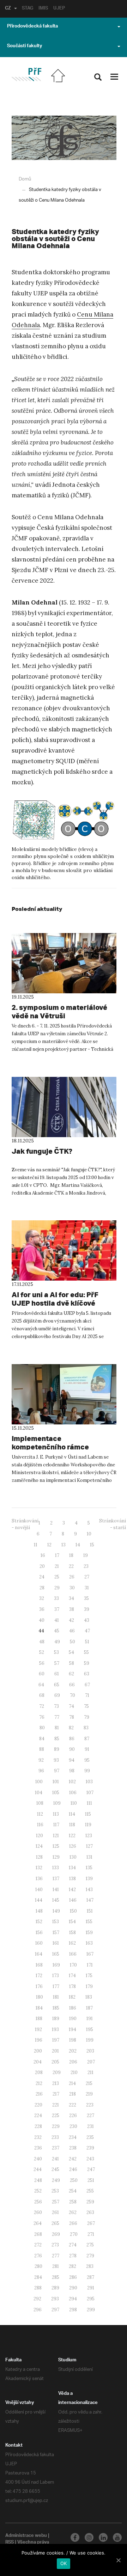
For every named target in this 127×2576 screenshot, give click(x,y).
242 (73, 2159)
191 (90, 2019)
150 (73, 1911)
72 (42, 1706)
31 (87, 1588)
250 (74, 2180)
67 (87, 1685)
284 (38, 2277)
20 (42, 1566)
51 (87, 1642)
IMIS (43, 9)
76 (42, 1717)
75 (86, 1706)
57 (57, 1663)
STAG (28, 9)
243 (90, 2159)
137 (56, 1879)
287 (90, 2277)
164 (39, 1954)
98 (72, 1771)
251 (91, 2180)
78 (72, 1717)
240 (38, 2159)
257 (56, 2202)
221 (56, 2105)
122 (72, 1836)
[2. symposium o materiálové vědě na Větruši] (64, 963)
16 (43, 1555)
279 (90, 2256)
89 (57, 1749)
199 (90, 2040)
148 (39, 1911)
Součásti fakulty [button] (25, 47)
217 (56, 2094)
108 (40, 1803)
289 (55, 2288)
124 (39, 1846)
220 (38, 2105)
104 (39, 1793)
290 (73, 2288)
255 (90, 2191)
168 (39, 1965)
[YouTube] (117, 2537)
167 (90, 1954)
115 (88, 1814)
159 (89, 1933)
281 (56, 2266)
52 (42, 1652)
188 (39, 2019)
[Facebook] (75, 2537)
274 (73, 2245)
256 (38, 2202)
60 (42, 1674)
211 (90, 2072)
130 (73, 1857)
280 (38, 2266)
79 (87, 1717)
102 (72, 1782)
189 (56, 2019)
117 (56, 1825)
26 (72, 1577)
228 (38, 2126)
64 (41, 1685)
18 (71, 1555)
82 (71, 1728)
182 (72, 1997)
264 (38, 2223)
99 (87, 1771)
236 (38, 2148)
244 (38, 2169)
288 (38, 2288)
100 (39, 1782)
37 (57, 1609)
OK (64, 2563)
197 (56, 2040)
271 (91, 2234)
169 (56, 1965)
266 (73, 2223)
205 (55, 2062)
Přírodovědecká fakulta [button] (32, 27)
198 (73, 2040)
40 (42, 1620)
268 (38, 2234)
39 (87, 1609)
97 (57, 1771)
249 (56, 2180)
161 (56, 1943)
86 (72, 1739)
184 (39, 2008)
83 (86, 1728)
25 (57, 1577)
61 (57, 1674)
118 (72, 1825)
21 (57, 1566)
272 (38, 2245)
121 (56, 1836)
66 (72, 1685)
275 (90, 2245)
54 (71, 1652)
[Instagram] (89, 2537)
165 (56, 1954)
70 (72, 1695)
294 (73, 2299)
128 (39, 1857)
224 (38, 2115)
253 (55, 2191)
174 (72, 1976)
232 (38, 2137)
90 (72, 1749)
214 (72, 2083)
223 (90, 2105)
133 (56, 1868)
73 (56, 1706)
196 (39, 2040)
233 (55, 2137)
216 (39, 2094)
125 (56, 1846)
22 (71, 1566)
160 (39, 1943)
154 (72, 1922)
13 (64, 1545)
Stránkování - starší (113, 1524)
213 (56, 2083)
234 (73, 2137)
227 (90, 2115)
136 (39, 1879)
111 (89, 1803)
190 (73, 2019)
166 (73, 1954)
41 (57, 1620)
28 (42, 1588)
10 (89, 1534)
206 (73, 2062)
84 (42, 1739)
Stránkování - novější (25, 1524)
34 (71, 1598)
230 (73, 2126)
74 (71, 1706)
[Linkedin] (103, 2537)
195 (90, 2029)
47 (87, 1631)
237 (56, 2148)
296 (38, 2310)
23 (86, 1566)
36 (42, 1609)
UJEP (59, 9)
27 (87, 1577)
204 (38, 2062)
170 (73, 1965)
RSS (10, 2543)
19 (86, 1555)
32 (42, 1598)
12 (49, 1545)
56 (42, 1663)
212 (39, 2083)
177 (56, 1986)
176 (39, 1986)
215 (89, 2083)
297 (55, 2310)
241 (55, 2159)
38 (72, 1609)
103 (89, 1782)
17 (57, 1555)
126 (73, 1846)
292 (37, 2299)
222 (72, 2105)
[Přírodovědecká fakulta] (26, 75)
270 (74, 2234)
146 (73, 1900)
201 (55, 2051)
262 (73, 2212)
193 (55, 2029)
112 (40, 1814)
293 (55, 2299)
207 (91, 2062)
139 (89, 1879)
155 (89, 1922)
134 (72, 1868)
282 (72, 2266)
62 (71, 1674)
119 (88, 1825)
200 (38, 2051)
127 (89, 1846)
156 (39, 1933)
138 (72, 1879)
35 (86, 1598)
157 (56, 1933)
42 (71, 1620)
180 (40, 1997)
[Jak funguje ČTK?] (64, 1107)
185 (56, 2008)
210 (74, 2072)
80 (42, 1728)
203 (90, 2051)
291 (91, 2288)
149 (56, 1911)
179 (89, 1986)
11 (36, 1545)
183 (89, 1997)
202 (73, 2051)
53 (56, 1652)
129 (56, 1857)
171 (90, 1965)
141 (56, 1890)
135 (89, 1868)
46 (72, 1631)
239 (90, 2148)
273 (55, 2245)
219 (89, 2094)
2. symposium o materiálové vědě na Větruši (59, 1011)
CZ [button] (8, 9)
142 (72, 1890)
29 (57, 1588)
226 (73, 2115)
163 (89, 1943)
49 (57, 1642)
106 (73, 1793)
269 (56, 2234)
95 (87, 1760)
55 (86, 1652)
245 (55, 2169)
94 (72, 1760)
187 (89, 2008)
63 (87, 1674)
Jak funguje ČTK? (42, 1151)
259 (90, 2202)
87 (87, 1739)
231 (90, 2126)
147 (90, 1900)
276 (38, 2256)
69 (57, 1695)
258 (73, 2202)
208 (39, 2072)
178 (72, 1986)
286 (73, 2277)
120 (40, 1836)
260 (38, 2212)
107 (90, 1793)
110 (74, 1803)
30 (72, 1588)
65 (57, 1685)
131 (89, 1857)
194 (72, 2029)
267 (91, 2223)
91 (87, 1749)
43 (87, 1620)
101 (56, 1782)
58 (72, 1663)
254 (73, 2191)
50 (72, 1642)
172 (39, 1976)
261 (55, 2212)
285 (56, 2277)
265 (55, 2223)
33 (56, 1598)
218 (72, 2094)
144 (39, 1900)
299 (91, 2310)
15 (92, 1545)
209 (57, 2072)
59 (87, 1663)
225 (56, 2115)
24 (42, 1577)
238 (73, 2148)
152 (39, 1922)
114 (72, 1814)
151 (90, 1911)
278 (73, 2256)
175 (89, 1976)
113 (56, 1814)
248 (38, 2180)
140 (39, 1890)
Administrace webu (26, 2536)
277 (56, 2256)
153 (56, 1922)
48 (42, 1642)
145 (56, 1900)
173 (56, 1976)
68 (42, 1695)
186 (73, 2008)
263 (90, 2212)
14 (78, 1545)
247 (91, 2169)
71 (87, 1695)
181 (56, 1997)
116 (40, 1825)
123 (89, 1836)
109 (57, 1803)
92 (41, 1760)
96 (41, 1771)
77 (57, 1717)
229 (56, 2126)
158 (72, 1933)
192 (38, 2029)
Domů (25, 179)
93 (56, 1760)
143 (89, 1890)
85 (57, 1739)
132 (39, 1868)
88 (42, 1749)
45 (57, 1631)
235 (90, 2137)
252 (38, 2191)
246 (73, 2169)
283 (90, 2266)
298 (73, 2310)
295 (91, 2299)
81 (57, 1728)
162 (72, 1943)
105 (56, 1793)
